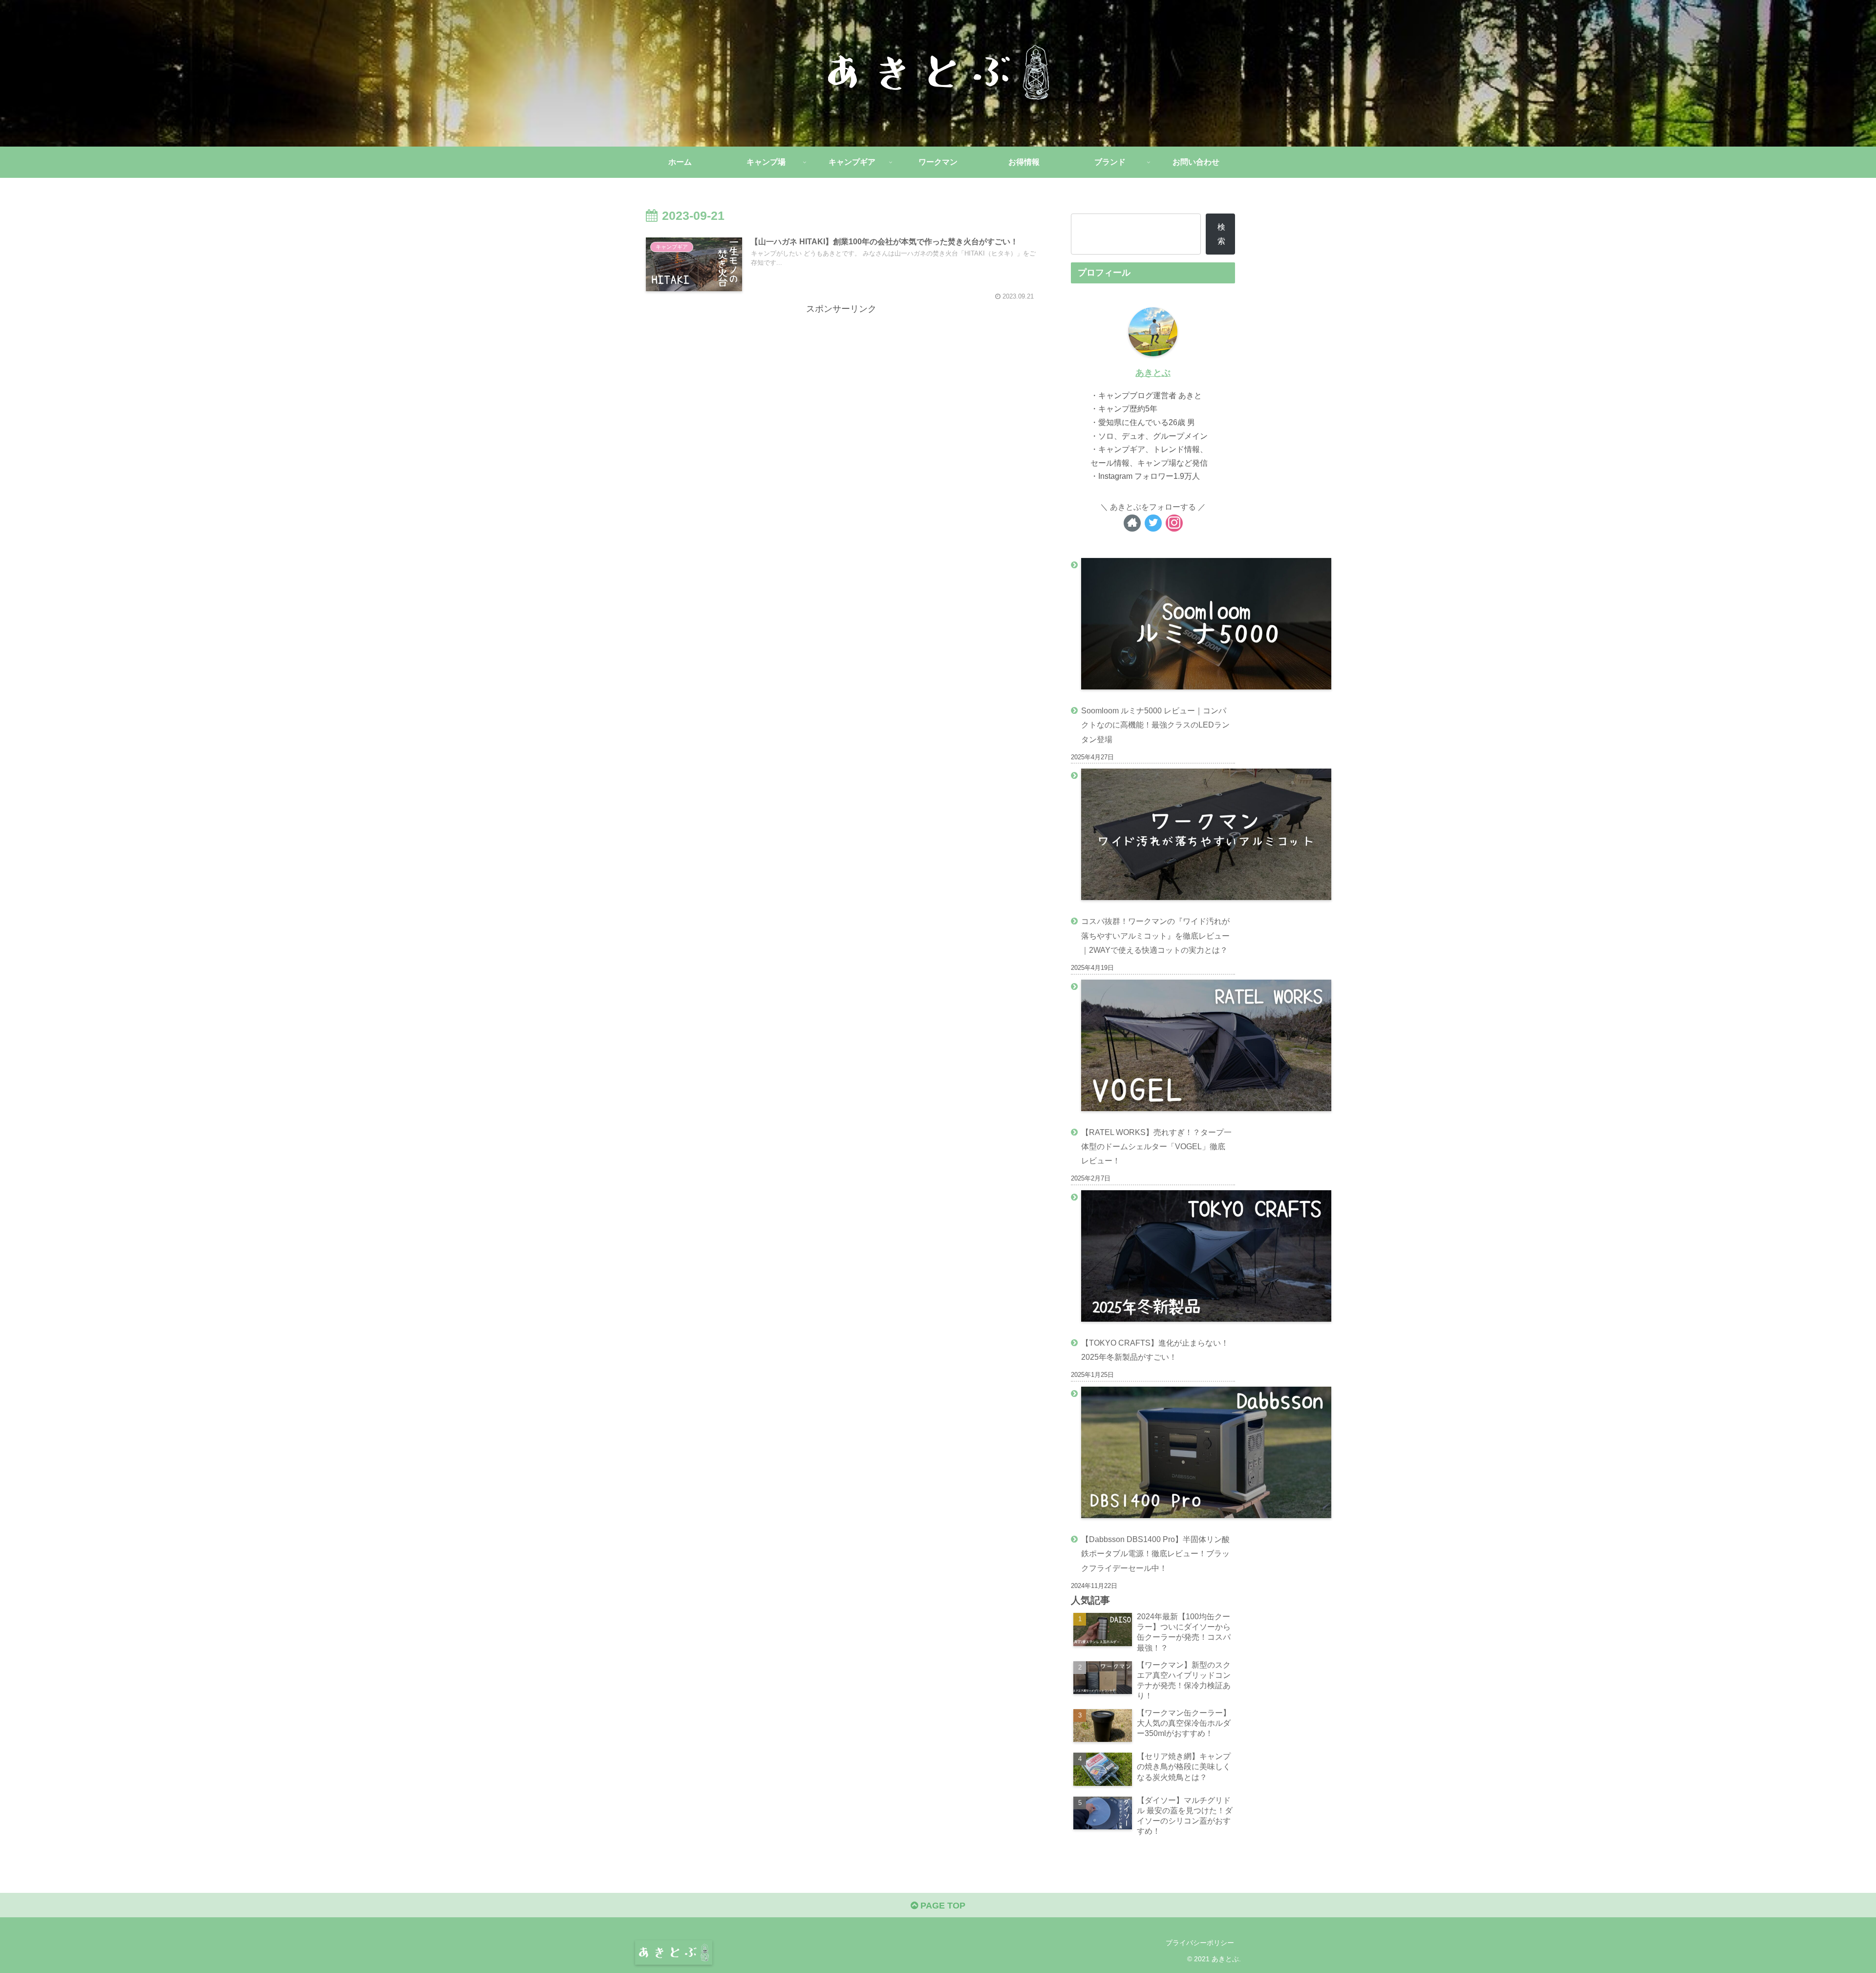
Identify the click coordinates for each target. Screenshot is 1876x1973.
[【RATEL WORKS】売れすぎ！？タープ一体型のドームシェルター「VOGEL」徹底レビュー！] (1153, 1048)
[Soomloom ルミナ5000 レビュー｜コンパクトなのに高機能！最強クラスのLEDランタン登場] (1153, 626)
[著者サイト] (1132, 523)
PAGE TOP (942, 1906)
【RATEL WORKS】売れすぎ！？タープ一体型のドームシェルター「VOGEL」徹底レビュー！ (1156, 1146)
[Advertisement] (841, 385)
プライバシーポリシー (1200, 1943)
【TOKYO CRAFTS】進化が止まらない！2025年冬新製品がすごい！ (1155, 1350)
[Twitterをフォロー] (1153, 523)
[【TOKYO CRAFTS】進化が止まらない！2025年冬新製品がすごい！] (1153, 1258)
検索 (1221, 234)
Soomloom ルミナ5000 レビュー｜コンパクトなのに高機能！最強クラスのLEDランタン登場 (1155, 725)
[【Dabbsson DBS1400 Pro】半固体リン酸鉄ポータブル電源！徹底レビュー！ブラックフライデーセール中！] (1153, 1455)
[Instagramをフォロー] (1174, 523)
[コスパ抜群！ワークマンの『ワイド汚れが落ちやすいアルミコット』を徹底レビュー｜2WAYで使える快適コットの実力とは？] (1153, 836)
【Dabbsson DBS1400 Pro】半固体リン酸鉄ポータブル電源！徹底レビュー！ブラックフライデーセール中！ (1155, 1553)
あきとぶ (1153, 373)
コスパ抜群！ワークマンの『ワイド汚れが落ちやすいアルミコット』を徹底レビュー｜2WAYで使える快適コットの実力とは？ (1155, 935)
